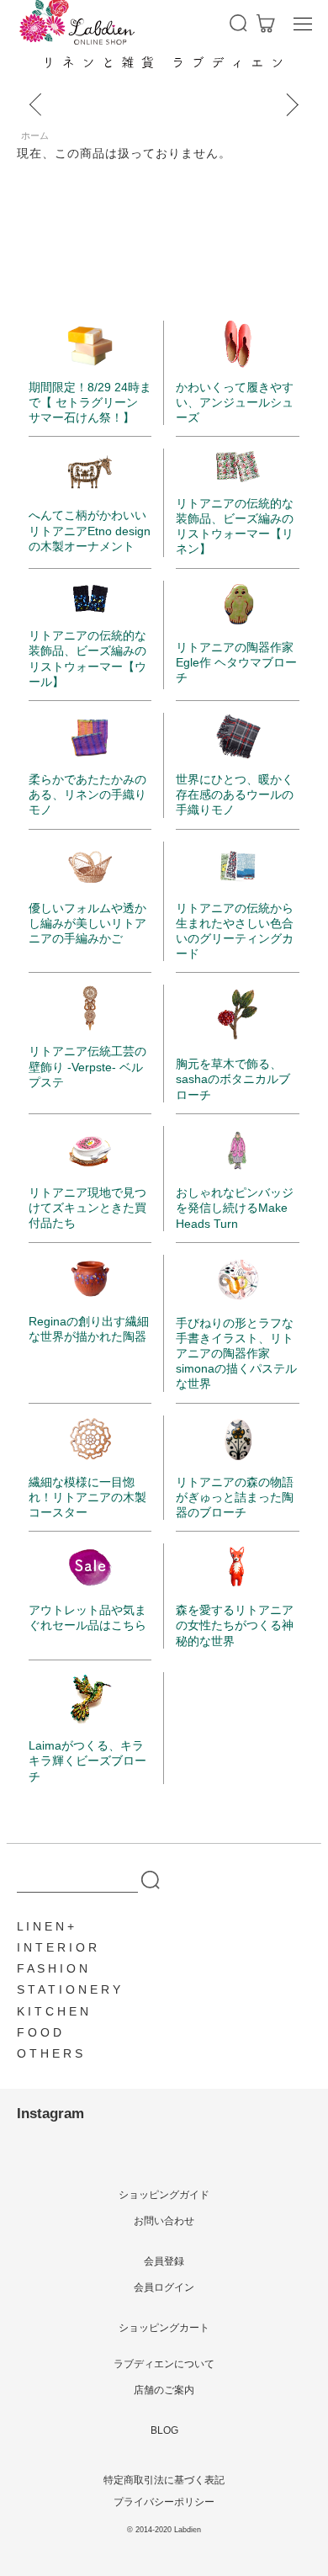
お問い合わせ (164, 2221)
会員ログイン (164, 2287)
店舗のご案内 (164, 2390)
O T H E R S (50, 2053)
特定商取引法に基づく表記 (164, 2480)
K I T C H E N (53, 2011)
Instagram (50, 2113)
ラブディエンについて (164, 2364)
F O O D (39, 2032)
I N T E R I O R (57, 1947)
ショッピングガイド (164, 2195)
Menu (303, 24)
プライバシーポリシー (164, 2502)
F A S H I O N (52, 1968)
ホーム (35, 135)
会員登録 (164, 2261)
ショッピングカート (164, 2328)
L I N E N (40, 1926)
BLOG (164, 2430)
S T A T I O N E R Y (69, 1989)
